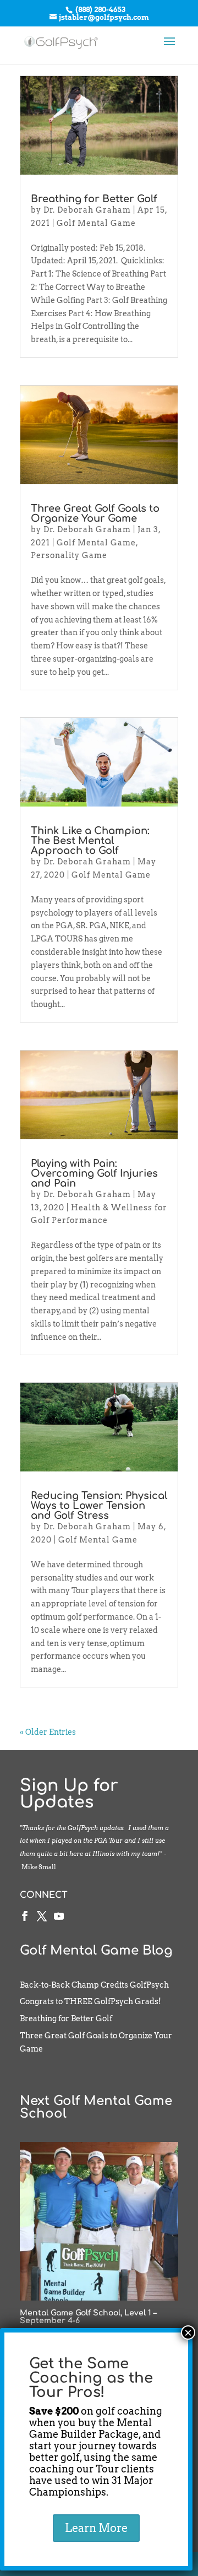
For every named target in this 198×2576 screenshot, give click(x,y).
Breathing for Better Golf (94, 199)
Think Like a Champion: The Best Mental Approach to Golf (90, 841)
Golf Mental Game (96, 223)
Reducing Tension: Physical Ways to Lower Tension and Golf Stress (99, 1506)
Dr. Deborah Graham (87, 210)
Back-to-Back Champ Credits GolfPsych (94, 1985)
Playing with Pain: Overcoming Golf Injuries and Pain (94, 1173)
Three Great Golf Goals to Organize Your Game (95, 513)
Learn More (96, 2528)
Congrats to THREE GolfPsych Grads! (90, 2001)
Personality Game (69, 555)
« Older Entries (48, 1732)
